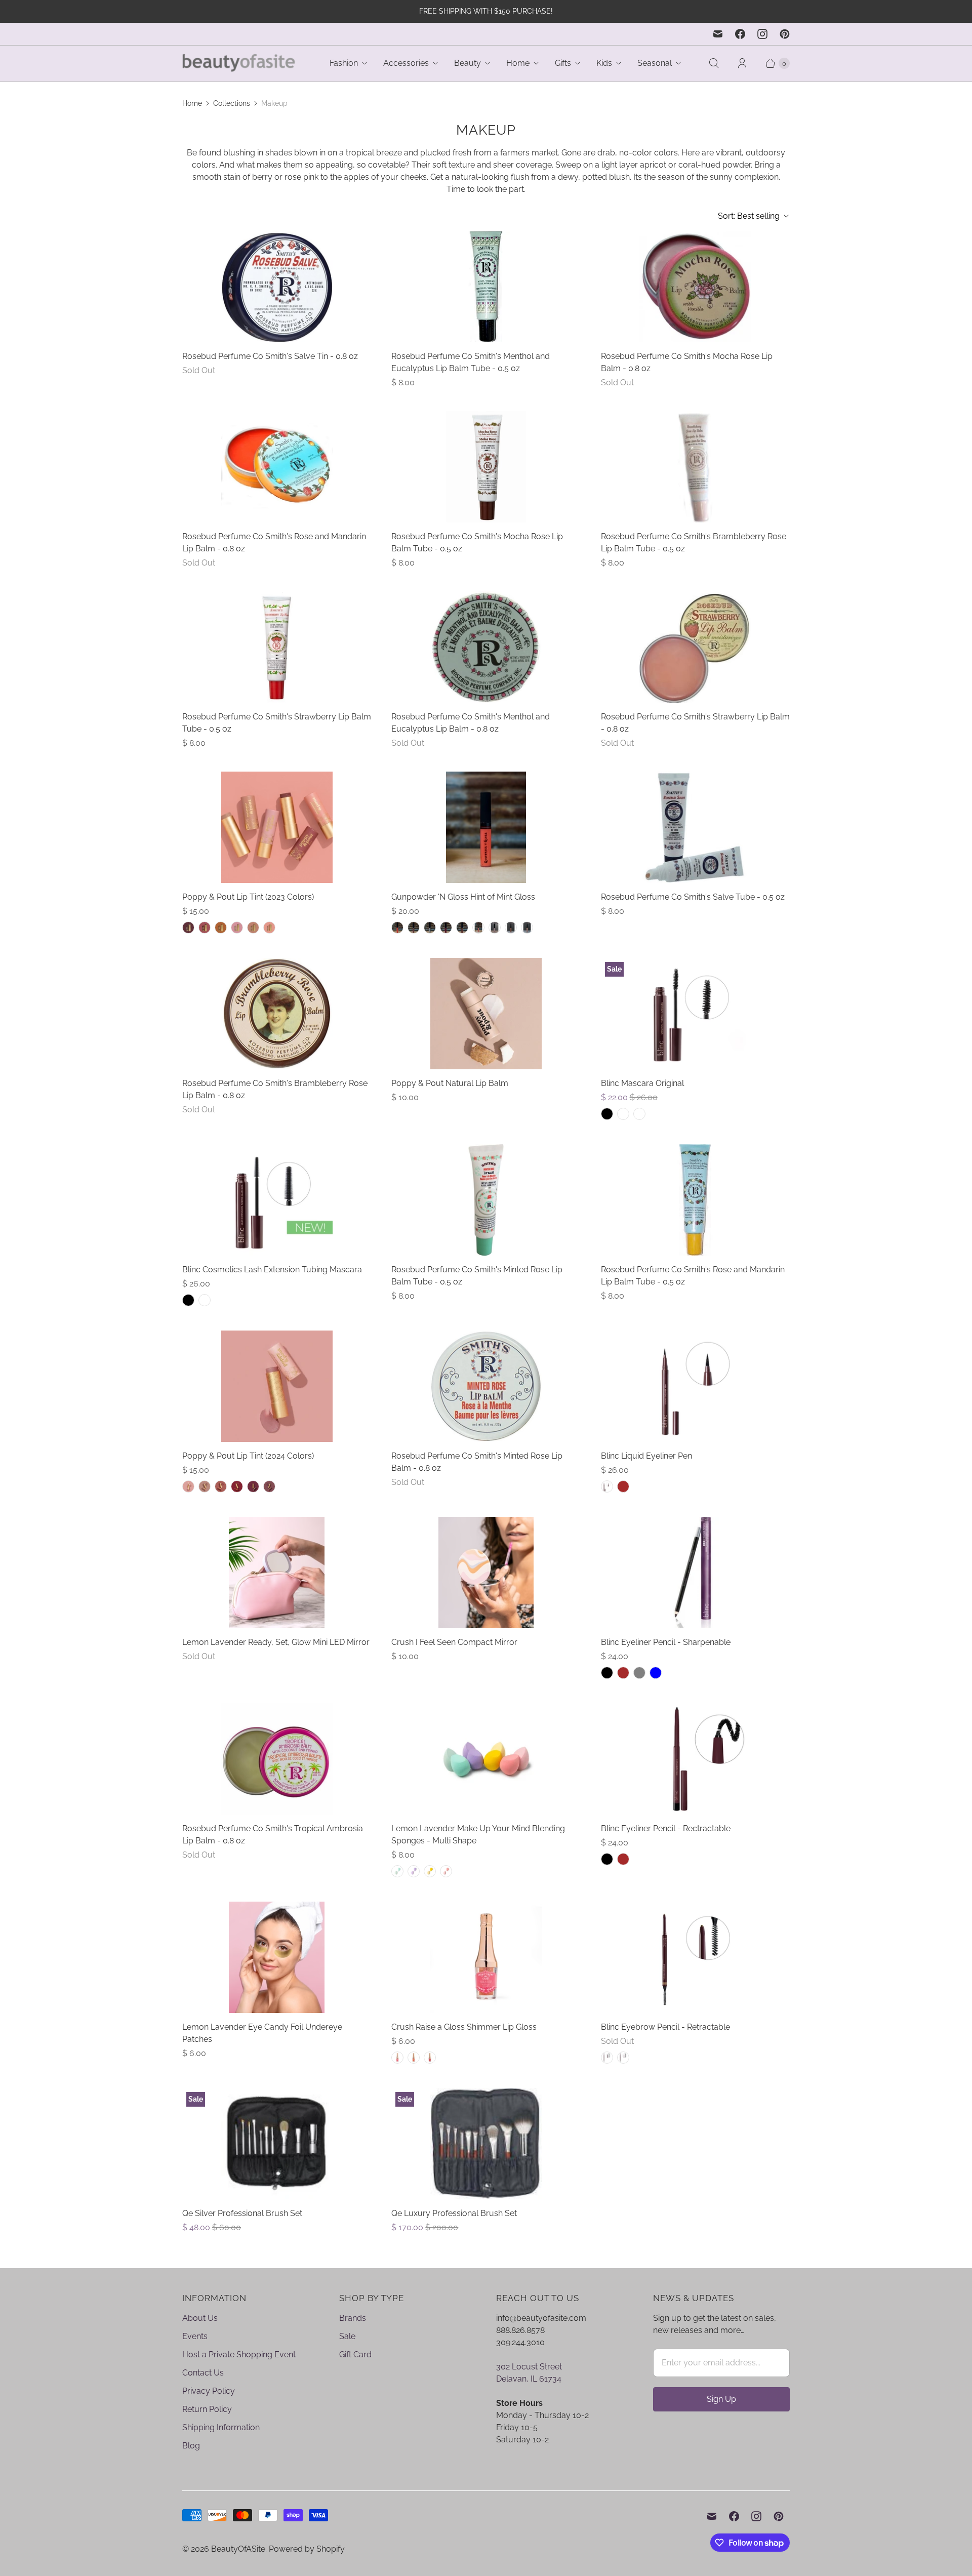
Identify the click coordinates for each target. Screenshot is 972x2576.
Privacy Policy (209, 2391)
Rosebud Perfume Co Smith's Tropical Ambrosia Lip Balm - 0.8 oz (273, 1835)
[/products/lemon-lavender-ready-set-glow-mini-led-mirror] (277, 1573)
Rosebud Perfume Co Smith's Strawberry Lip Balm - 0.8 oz (695, 723)
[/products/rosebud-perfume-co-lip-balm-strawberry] (695, 647)
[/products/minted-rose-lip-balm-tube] (486, 1200)
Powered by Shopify (307, 2549)
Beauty (468, 63)
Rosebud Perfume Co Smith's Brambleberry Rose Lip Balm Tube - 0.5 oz (694, 542)
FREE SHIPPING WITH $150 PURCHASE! (486, 11)
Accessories (406, 63)
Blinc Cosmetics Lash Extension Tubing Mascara (272, 1270)
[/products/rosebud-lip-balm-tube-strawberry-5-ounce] (277, 647)
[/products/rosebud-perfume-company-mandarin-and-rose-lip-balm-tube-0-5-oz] (695, 1200)
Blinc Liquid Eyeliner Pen (646, 1456)
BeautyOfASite (238, 2549)
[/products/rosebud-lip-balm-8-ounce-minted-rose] (486, 1386)
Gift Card (355, 2354)
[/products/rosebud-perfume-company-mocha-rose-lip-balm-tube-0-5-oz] (486, 467)
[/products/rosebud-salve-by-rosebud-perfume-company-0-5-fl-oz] (695, 827)
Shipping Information (221, 2427)
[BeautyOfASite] (239, 64)
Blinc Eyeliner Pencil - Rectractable (666, 1828)
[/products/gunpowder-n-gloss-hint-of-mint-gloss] (486, 827)
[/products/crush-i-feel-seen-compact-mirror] (486, 1573)
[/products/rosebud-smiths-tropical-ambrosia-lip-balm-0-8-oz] (277, 1759)
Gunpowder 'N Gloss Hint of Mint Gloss (463, 897)
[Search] (714, 63)
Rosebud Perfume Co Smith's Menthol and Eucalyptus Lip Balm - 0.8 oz (471, 723)
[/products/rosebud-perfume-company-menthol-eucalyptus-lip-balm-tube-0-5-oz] (486, 287)
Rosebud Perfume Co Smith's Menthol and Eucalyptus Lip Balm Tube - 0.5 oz (471, 362)
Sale (347, 2336)
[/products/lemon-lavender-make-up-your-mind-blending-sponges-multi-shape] (486, 1759)
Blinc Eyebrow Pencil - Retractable (665, 2027)
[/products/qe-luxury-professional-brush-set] (486, 2144)
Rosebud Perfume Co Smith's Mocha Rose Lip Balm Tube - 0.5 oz (477, 542)
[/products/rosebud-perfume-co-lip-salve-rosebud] (277, 287)
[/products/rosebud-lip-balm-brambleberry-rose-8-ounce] (277, 1014)
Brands (353, 2318)
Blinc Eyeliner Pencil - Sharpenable (666, 1642)
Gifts (563, 63)
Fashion (344, 63)
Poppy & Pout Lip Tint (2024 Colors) (248, 1456)
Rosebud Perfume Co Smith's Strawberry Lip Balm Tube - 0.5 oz (277, 723)
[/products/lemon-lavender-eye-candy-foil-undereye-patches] (277, 1957)
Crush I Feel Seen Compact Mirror (454, 1642)
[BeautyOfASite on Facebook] (740, 34)
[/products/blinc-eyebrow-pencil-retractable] (695, 1957)
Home (518, 63)
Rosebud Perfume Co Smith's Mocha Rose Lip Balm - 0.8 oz (687, 362)
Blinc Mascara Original (642, 1083)
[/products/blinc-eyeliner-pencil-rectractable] (695, 1759)
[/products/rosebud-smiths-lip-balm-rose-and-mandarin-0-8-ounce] (277, 467)
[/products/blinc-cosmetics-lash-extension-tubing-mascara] (277, 1200)
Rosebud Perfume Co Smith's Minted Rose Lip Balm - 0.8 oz (477, 1462)
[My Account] (742, 63)
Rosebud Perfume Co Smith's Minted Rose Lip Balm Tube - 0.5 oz (477, 1276)
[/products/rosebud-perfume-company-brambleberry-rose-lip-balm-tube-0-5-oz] (695, 467)
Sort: (749, 216)
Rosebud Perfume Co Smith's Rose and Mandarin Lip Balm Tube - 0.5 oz (693, 1276)
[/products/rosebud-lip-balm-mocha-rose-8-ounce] (695, 287)
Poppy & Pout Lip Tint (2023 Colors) (248, 897)
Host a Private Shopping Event (239, 2354)
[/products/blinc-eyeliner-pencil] (695, 1573)
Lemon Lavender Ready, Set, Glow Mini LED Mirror (276, 1642)
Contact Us (203, 2373)
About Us (200, 2318)
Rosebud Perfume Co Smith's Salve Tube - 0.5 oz (693, 897)
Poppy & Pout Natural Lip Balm (450, 1083)
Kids (604, 63)
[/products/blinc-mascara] (695, 1014)
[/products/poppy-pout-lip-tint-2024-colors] (277, 1386)
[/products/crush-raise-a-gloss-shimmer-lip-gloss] (486, 1957)
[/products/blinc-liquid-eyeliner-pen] (695, 1386)
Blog (191, 2446)
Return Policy (207, 2409)
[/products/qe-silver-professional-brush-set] (277, 2144)
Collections (232, 103)
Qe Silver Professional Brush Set (242, 2213)
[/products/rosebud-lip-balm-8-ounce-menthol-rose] (486, 647)
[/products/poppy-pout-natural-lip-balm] (486, 1014)
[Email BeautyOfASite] (718, 34)
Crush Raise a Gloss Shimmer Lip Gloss (464, 2027)
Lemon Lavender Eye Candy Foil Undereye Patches (262, 2033)
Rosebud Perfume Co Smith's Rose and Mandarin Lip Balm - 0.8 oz (274, 542)
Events (195, 2336)
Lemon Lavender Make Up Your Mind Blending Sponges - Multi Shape (478, 1835)
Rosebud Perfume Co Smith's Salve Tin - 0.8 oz (270, 356)
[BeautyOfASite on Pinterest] (785, 34)
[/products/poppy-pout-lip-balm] (277, 827)
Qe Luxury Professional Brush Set (454, 2213)
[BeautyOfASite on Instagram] (762, 34)
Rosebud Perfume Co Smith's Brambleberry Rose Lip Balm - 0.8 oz (275, 1089)
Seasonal (655, 63)
